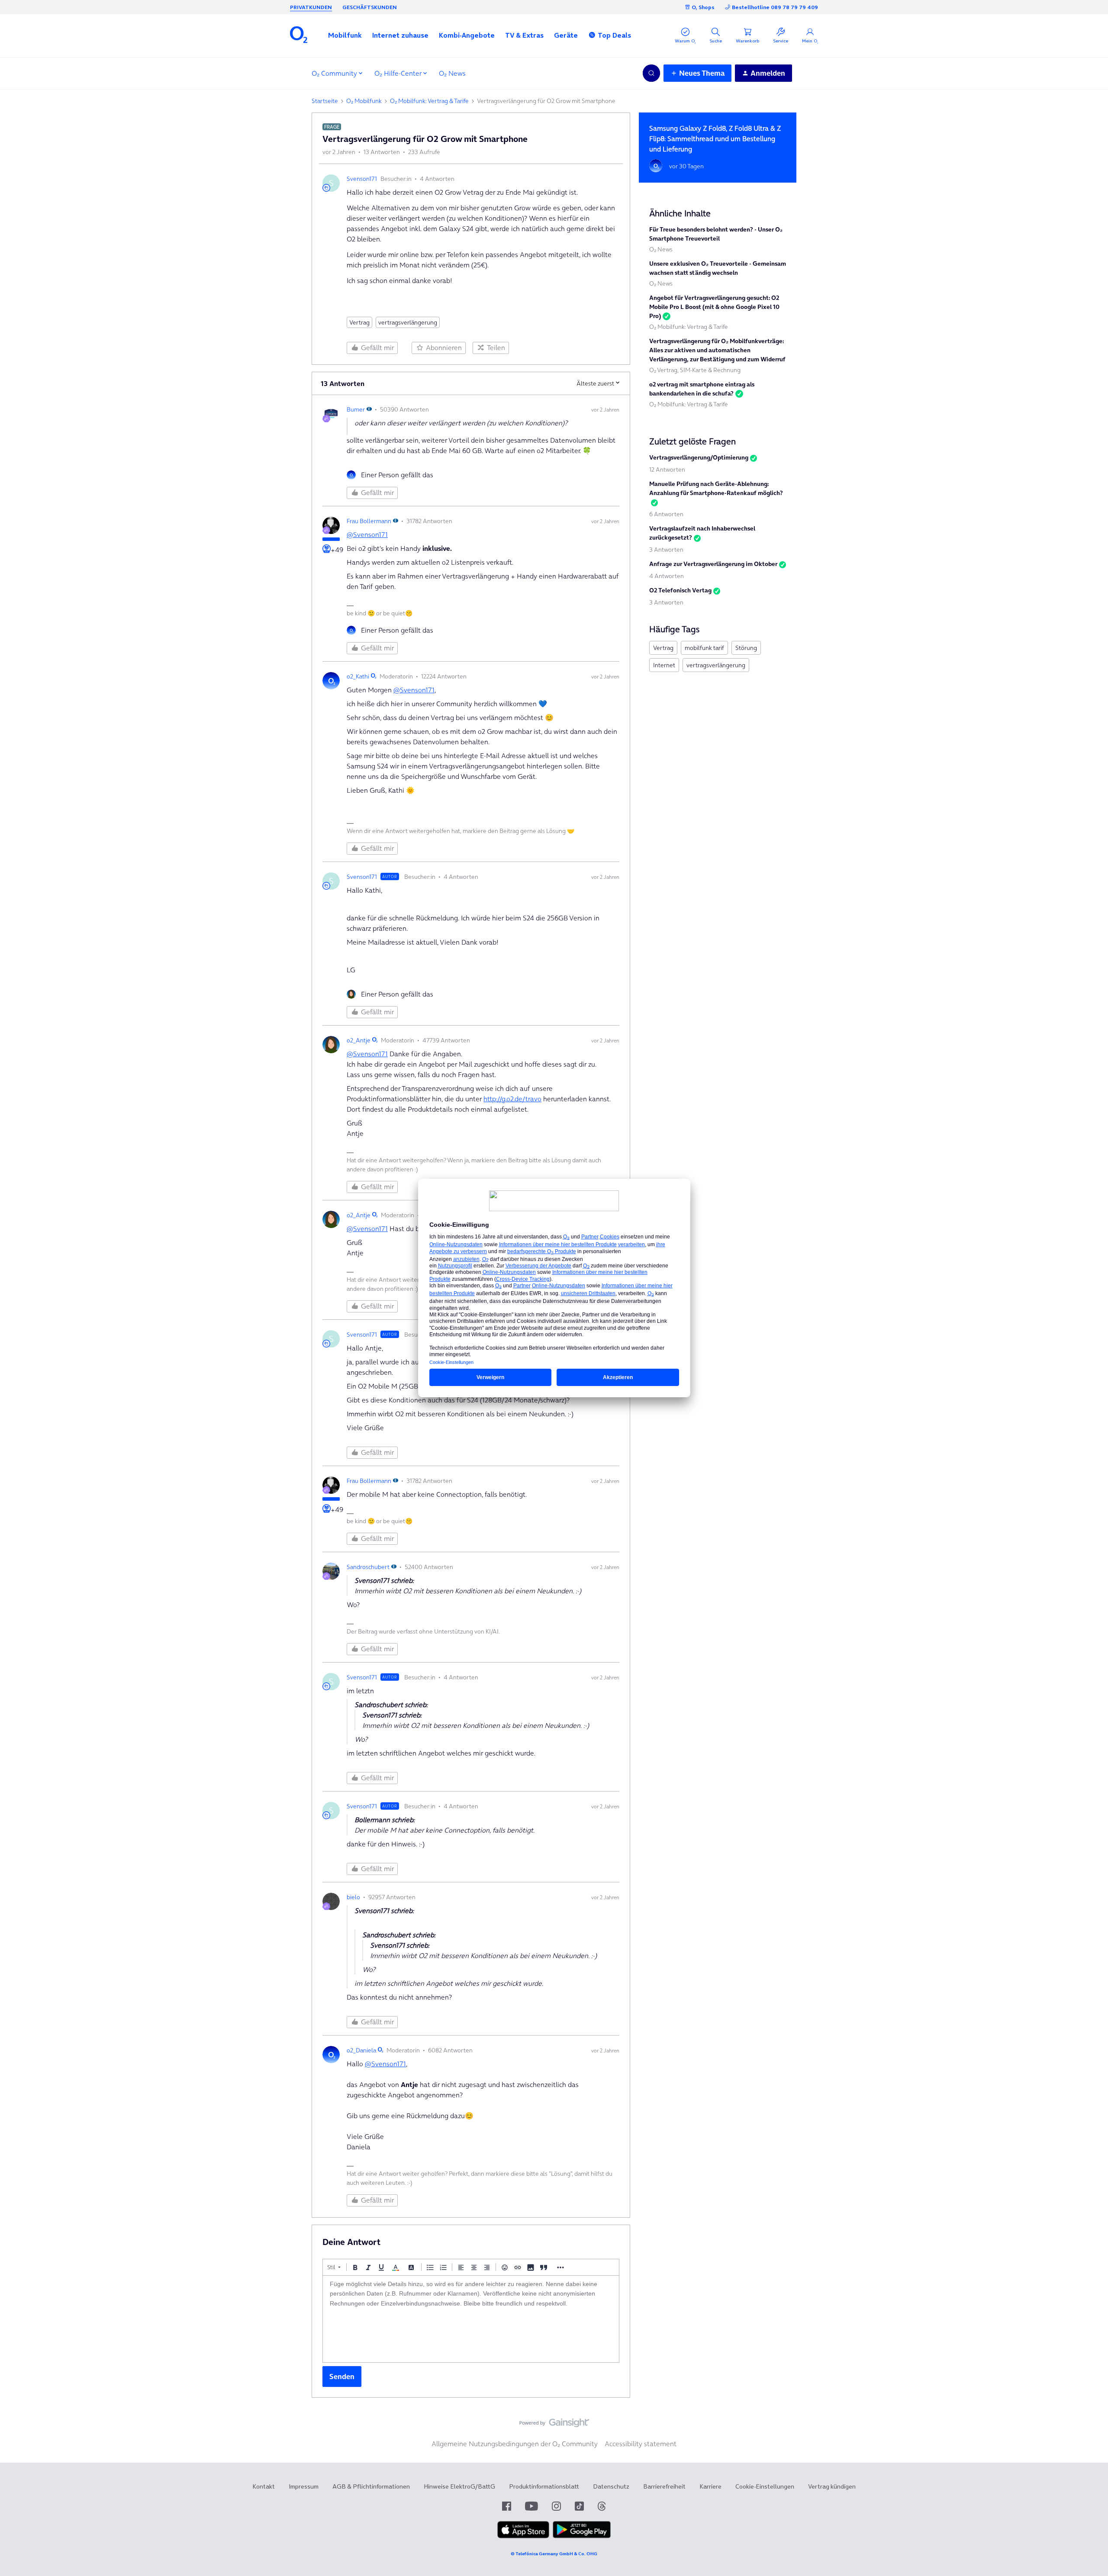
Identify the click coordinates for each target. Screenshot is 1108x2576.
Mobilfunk (345, 35)
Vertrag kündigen (832, 2486)
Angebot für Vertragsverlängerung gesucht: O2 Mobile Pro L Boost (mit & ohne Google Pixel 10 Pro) (714, 307)
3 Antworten (666, 550)
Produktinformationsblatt (544, 2486)
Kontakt (264, 2486)
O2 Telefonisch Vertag (680, 590)
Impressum (304, 2486)
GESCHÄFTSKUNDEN (370, 7)
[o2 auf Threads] (602, 2506)
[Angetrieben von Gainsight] (554, 2425)
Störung (746, 648)
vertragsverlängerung (408, 322)
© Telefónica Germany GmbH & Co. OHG (554, 2554)
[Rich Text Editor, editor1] (471, 2319)
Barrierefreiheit (664, 2486)
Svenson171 (362, 179)
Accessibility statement (641, 2444)
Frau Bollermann (369, 521)
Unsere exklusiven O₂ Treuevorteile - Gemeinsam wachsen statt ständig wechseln (718, 268)
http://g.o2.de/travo (512, 1099)
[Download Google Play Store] (582, 2536)
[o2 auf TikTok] (579, 2506)
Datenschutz (611, 2486)
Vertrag (359, 322)
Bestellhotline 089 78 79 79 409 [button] (775, 7)
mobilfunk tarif (704, 648)
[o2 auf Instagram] (556, 2506)
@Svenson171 (367, 534)
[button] (345, 35)
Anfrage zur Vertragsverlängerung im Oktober (713, 564)
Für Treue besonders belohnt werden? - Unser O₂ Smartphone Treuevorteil (716, 234)
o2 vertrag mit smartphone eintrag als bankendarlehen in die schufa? (702, 389)
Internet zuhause (400, 35)
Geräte (566, 35)
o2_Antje (359, 1040)
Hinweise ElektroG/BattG (459, 2486)
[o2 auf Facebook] (507, 2506)
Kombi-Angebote (467, 35)
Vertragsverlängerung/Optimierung (699, 457)
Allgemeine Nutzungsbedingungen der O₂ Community (515, 2444)
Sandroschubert (368, 1567)
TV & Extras (524, 35)
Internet (664, 665)
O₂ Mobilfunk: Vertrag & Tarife (429, 101)
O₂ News (452, 73)
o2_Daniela (361, 2050)
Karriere (710, 2486)
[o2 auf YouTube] (531, 2506)
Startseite (325, 101)
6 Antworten (666, 514)
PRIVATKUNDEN (311, 7)
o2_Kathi (358, 676)
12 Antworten (667, 470)
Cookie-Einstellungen (765, 2486)
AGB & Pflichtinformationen (371, 2486)
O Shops (703, 7)
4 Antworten (667, 576)
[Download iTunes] (523, 2536)
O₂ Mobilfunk (364, 101)
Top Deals (614, 35)
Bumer (356, 409)
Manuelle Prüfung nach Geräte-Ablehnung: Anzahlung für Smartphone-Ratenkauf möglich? (716, 488)
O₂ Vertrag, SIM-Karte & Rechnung (695, 370)
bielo (353, 1897)
